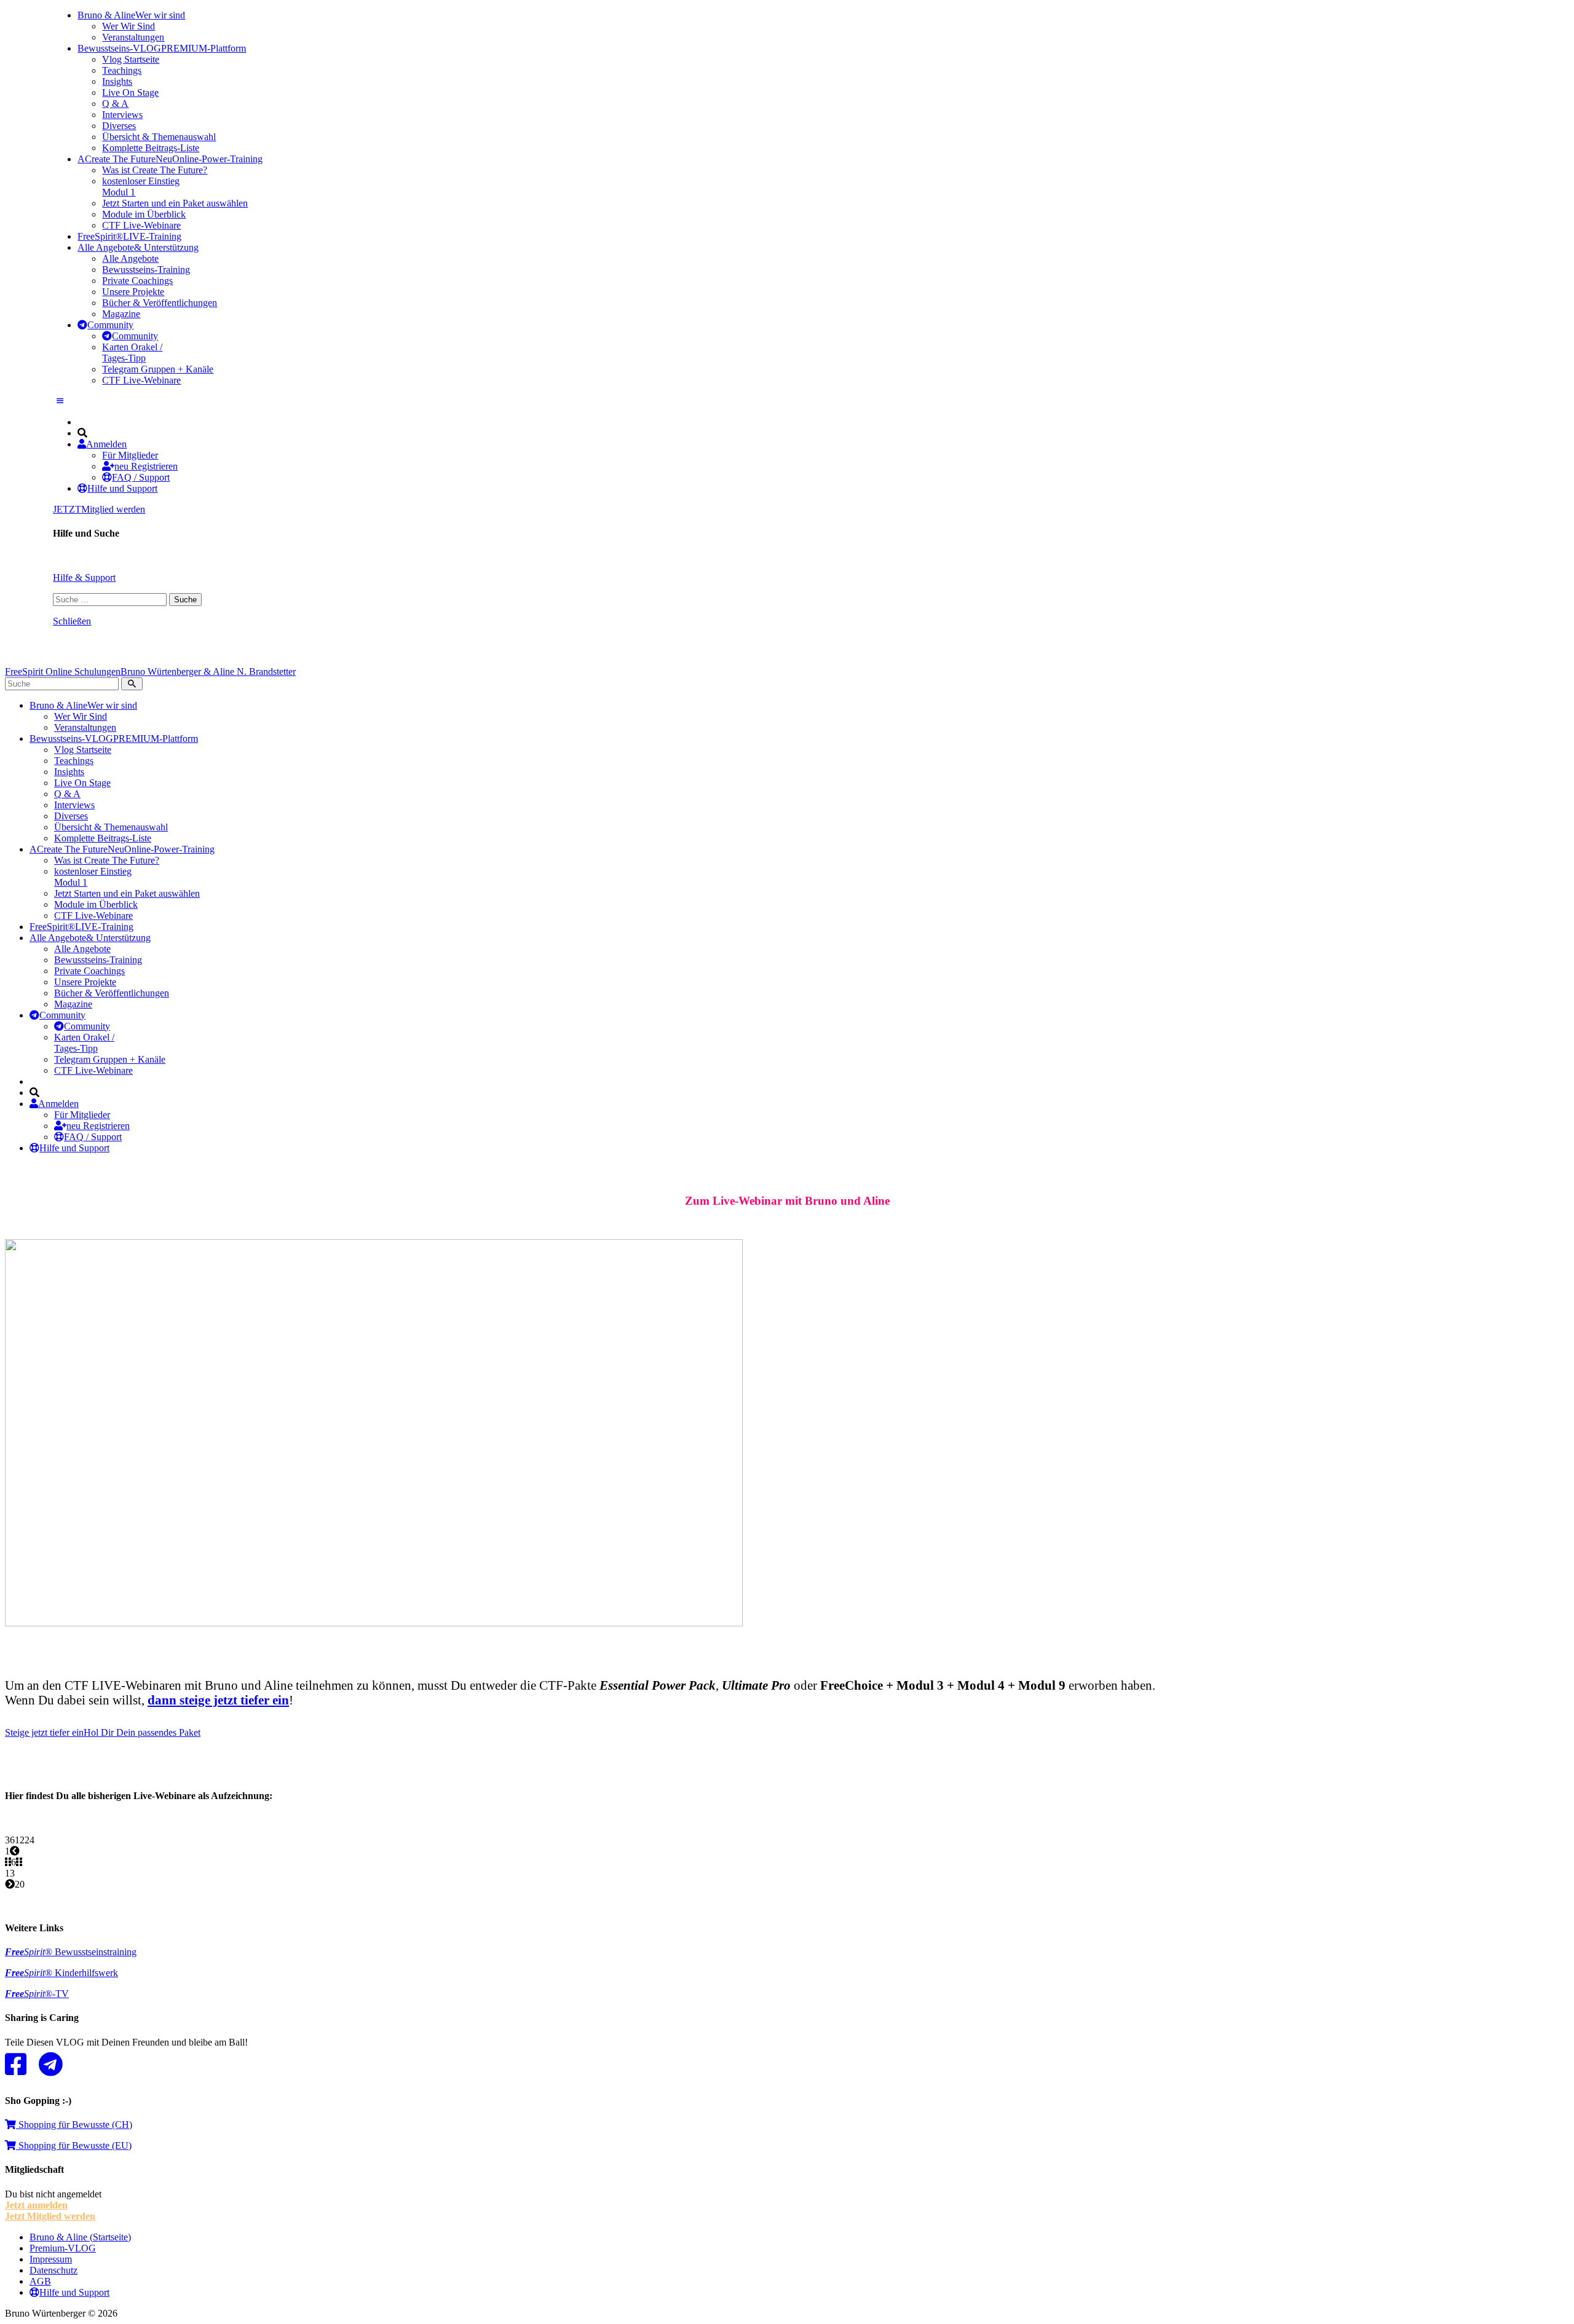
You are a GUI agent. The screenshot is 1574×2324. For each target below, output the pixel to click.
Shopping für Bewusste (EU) (74, 2145)
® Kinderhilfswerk (61, 1973)
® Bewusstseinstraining (71, 1952)
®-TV (37, 1994)
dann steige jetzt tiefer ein (218, 1700)
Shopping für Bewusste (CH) (74, 2125)
